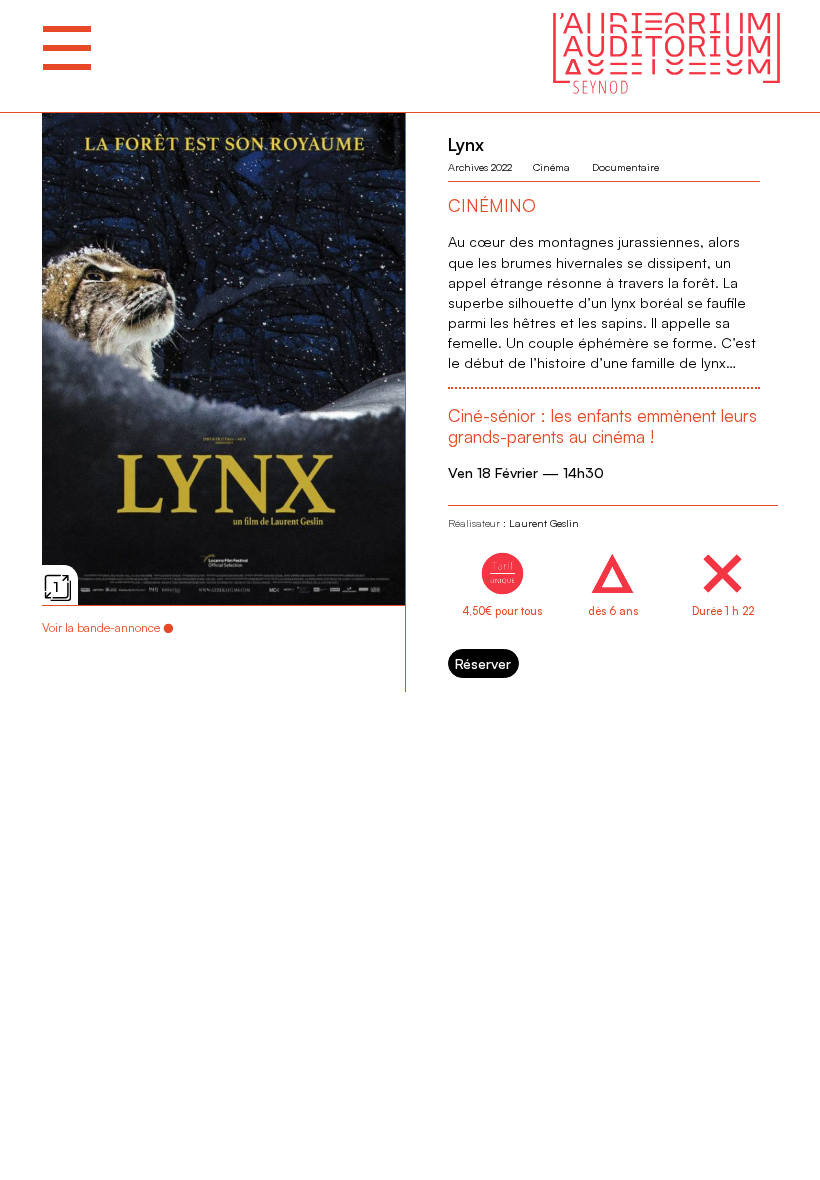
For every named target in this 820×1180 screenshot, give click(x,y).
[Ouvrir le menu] (67, 48)
